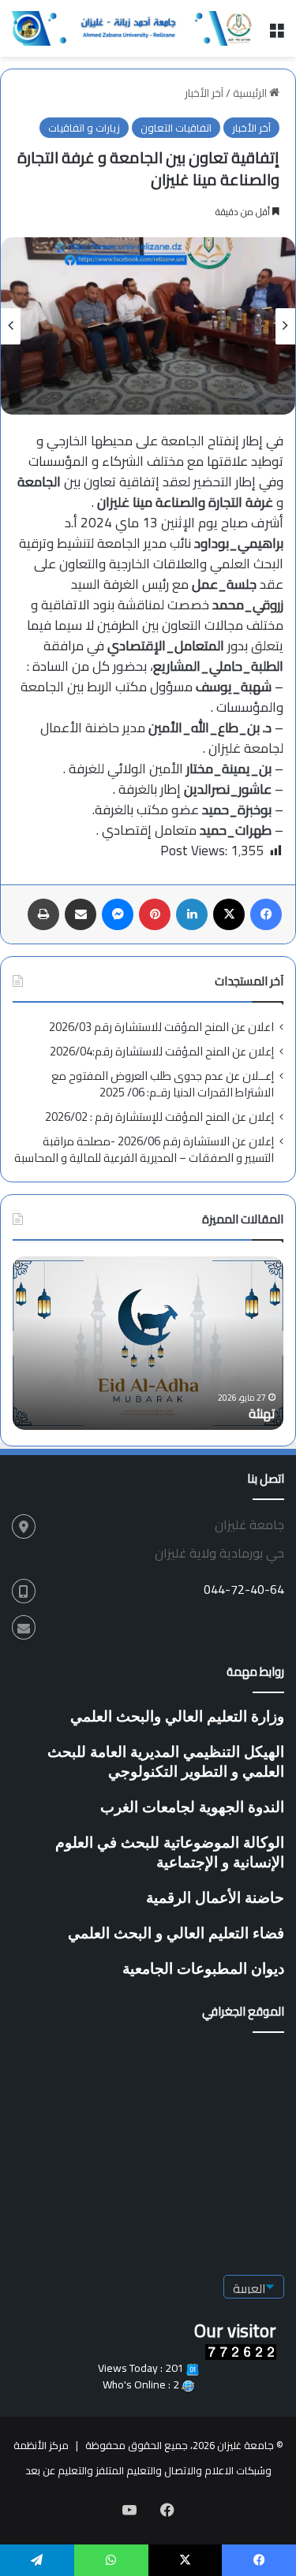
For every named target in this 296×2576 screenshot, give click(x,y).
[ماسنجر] (118, 914)
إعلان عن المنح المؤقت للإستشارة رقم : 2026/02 (159, 1117)
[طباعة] (43, 914)
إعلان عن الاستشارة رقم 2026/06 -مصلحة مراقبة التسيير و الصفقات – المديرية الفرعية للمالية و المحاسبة (144, 1149)
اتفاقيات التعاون (176, 128)
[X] (229, 914)
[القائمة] (276, 34)
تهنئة (262, 1413)
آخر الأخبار (204, 93)
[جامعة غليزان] (134, 28)
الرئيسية (251, 93)
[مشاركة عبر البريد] (81, 914)
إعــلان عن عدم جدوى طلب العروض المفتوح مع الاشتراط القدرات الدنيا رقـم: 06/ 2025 (163, 1084)
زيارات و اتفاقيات (84, 128)
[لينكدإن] (192, 914)
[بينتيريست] (155, 914)
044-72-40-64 (244, 1589)
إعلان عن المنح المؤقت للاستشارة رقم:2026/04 (162, 1051)
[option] (148, 326)
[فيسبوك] (266, 914)
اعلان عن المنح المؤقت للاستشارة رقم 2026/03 (161, 1027)
